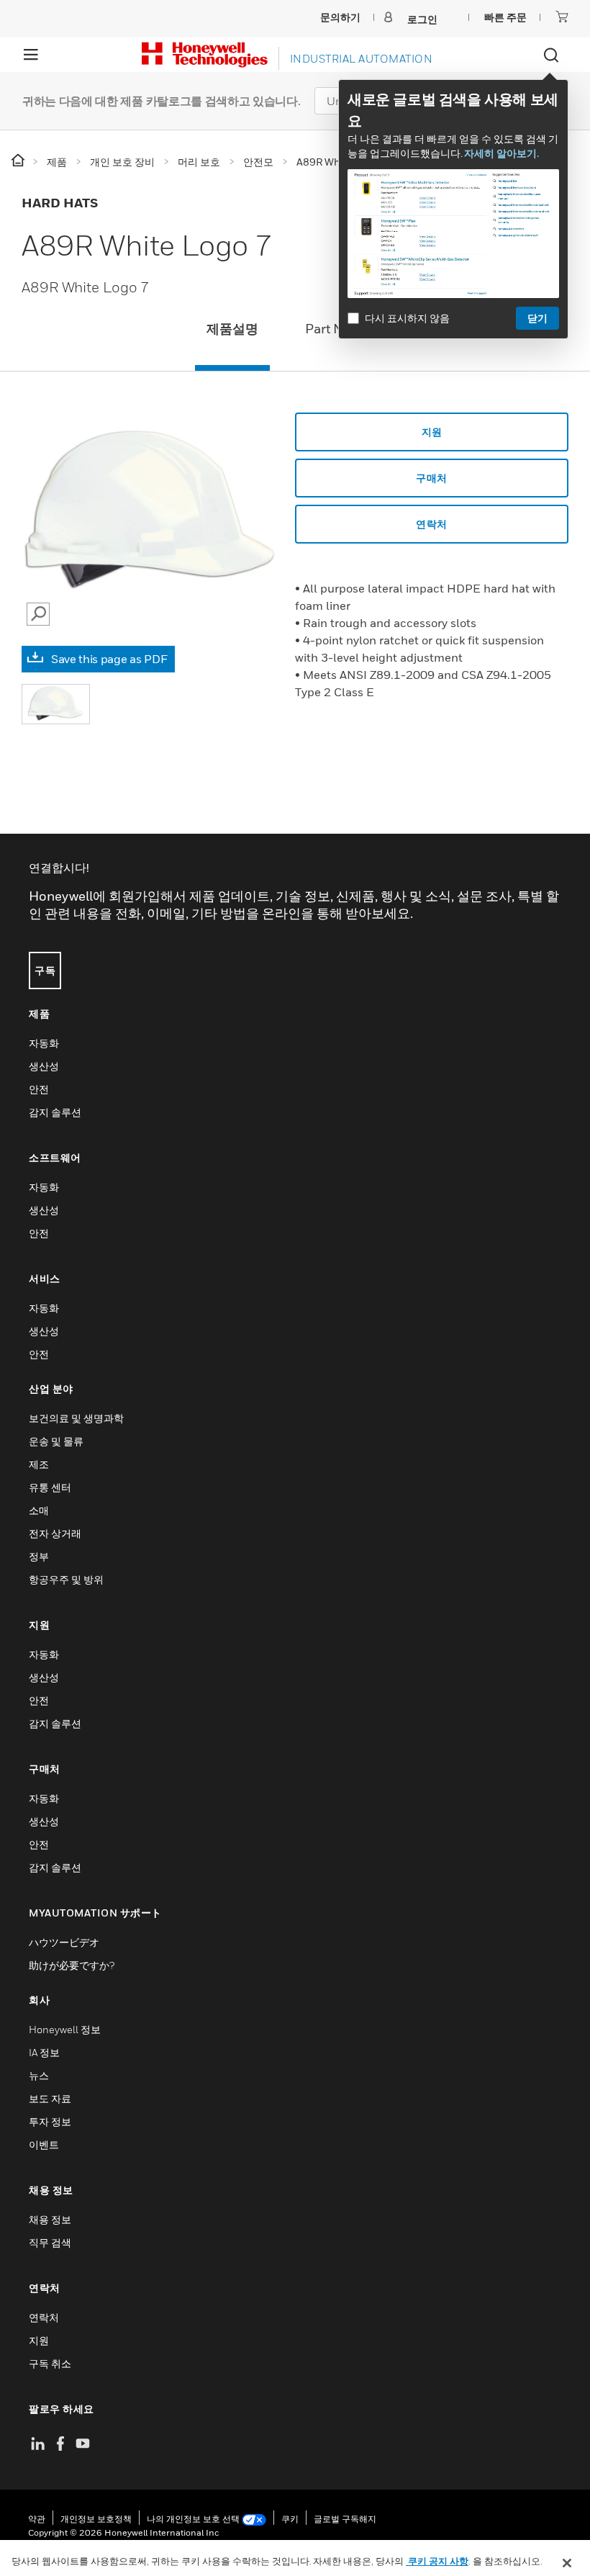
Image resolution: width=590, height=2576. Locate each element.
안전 (39, 1089)
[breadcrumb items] (19, 161)
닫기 (537, 318)
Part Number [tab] (344, 329)
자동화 (44, 1043)
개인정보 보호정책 (96, 2519)
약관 (37, 2519)
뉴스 (39, 2075)
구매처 (432, 478)
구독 (45, 970)
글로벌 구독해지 (345, 2519)
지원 (432, 432)
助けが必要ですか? (72, 1965)
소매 (39, 1510)
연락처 (44, 2317)
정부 (39, 1556)
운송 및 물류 (56, 1441)
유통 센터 (50, 1487)
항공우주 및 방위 (66, 1579)
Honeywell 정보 (65, 2029)
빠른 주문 (505, 17)
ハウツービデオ (64, 1942)
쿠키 (290, 2519)
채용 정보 (50, 2219)
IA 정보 (44, 2052)
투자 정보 (50, 2121)
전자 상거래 (55, 1533)
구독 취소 (50, 2363)
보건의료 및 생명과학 (76, 1418)
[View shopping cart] (562, 17)
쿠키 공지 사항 (437, 2561)
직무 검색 (50, 2242)
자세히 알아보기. (501, 153)
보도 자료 (50, 2098)
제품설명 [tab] (232, 329)
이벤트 (44, 2144)
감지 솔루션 (55, 1112)
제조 (39, 1464)
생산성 (44, 1066)
